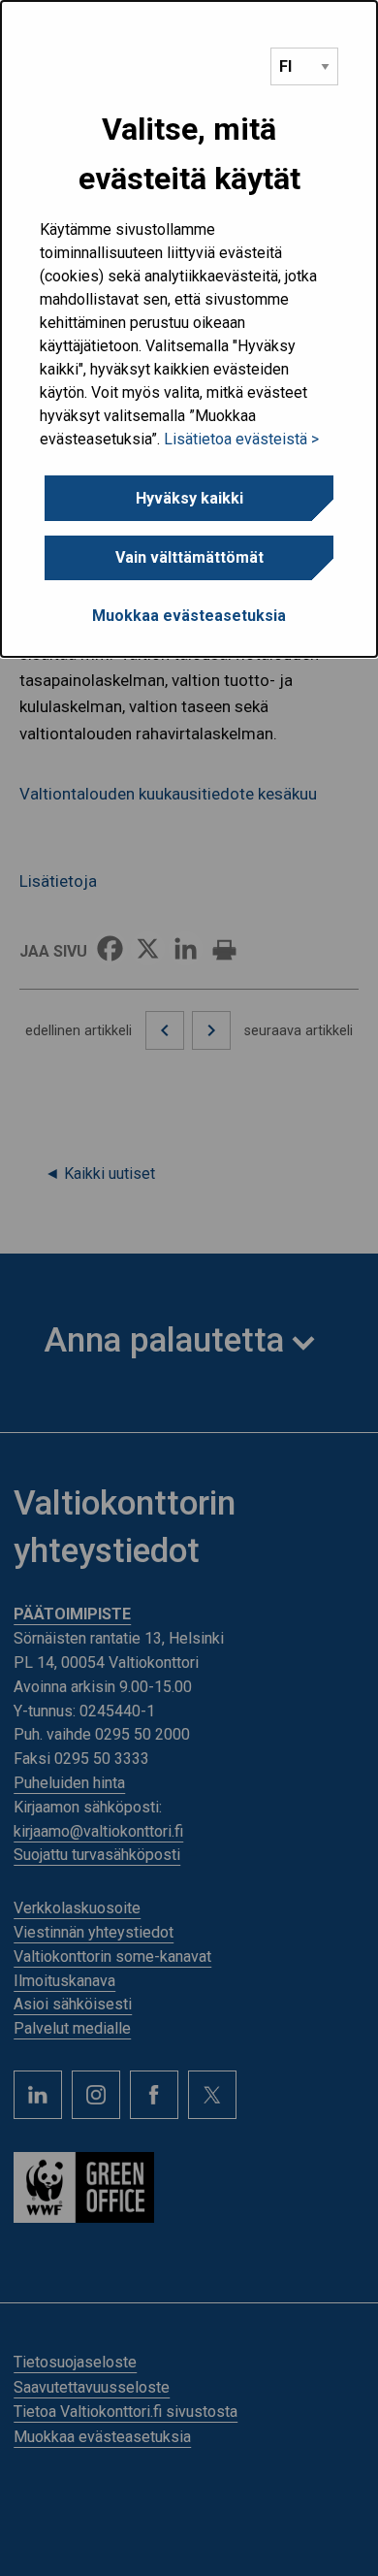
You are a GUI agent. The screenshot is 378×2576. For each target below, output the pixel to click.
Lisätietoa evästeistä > (241, 439)
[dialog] (189, 329)
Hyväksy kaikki (189, 498)
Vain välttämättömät (189, 557)
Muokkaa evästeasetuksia (189, 616)
